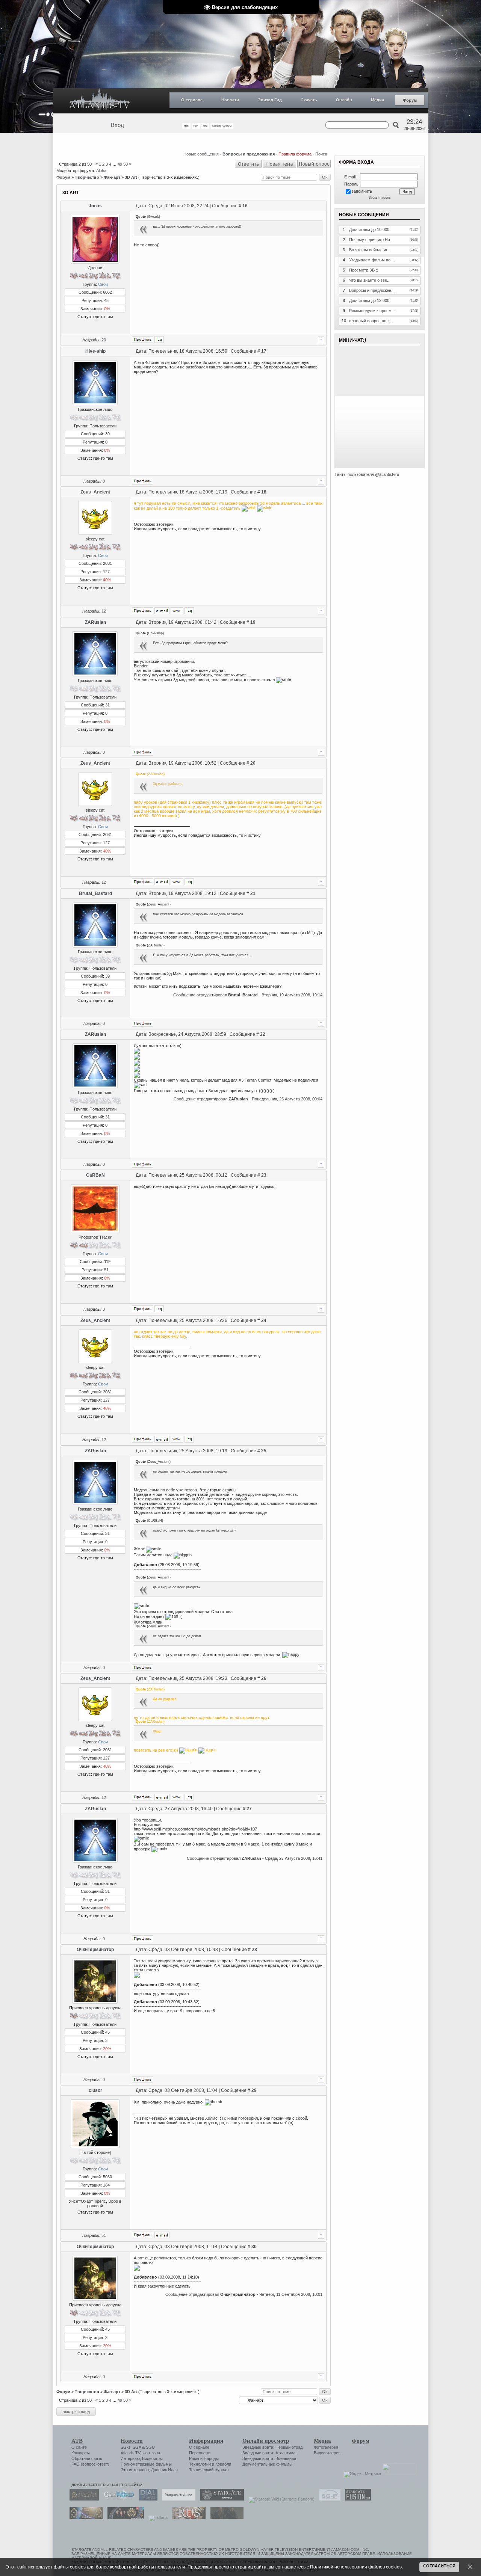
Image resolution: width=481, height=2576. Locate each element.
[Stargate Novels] (220, 2499)
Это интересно (135, 2470)
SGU (150, 2447)
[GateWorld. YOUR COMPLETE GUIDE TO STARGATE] (117, 2499)
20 (104, 340)
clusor (95, 2090)
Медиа (377, 100)
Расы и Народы (204, 2458)
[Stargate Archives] (177, 2499)
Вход (117, 125)
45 (106, 300)
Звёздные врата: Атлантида (269, 2453)
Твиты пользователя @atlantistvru (367, 474)
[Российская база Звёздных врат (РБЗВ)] (124, 2517)
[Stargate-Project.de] (328, 2499)
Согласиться (439, 2566)
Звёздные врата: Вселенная (269, 2458)
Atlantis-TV (130, 2453)
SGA (137, 2447)
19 (253, 622)
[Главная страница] (100, 101)
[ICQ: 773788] (159, 1309)
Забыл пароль (380, 198)
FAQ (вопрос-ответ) (90, 2464)
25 (264, 1451)
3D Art (131, 177)
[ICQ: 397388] (189, 611)
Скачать (309, 100)
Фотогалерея (326, 2447)
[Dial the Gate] (146, 2499)
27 (249, 1809)
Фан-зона (151, 2453)
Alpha (101, 171)
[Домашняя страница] (177, 611)
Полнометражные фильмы (146, 2464)
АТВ (77, 2441)
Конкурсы (81, 2453)
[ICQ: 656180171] (159, 340)
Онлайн (344, 100)
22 (263, 1034)
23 (264, 1175)
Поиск (321, 154)
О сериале (192, 100)
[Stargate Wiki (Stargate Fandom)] (280, 2499)
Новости (230, 100)
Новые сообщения (201, 154)
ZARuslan (95, 622)
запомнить (362, 191)
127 (106, 572)
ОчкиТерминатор (95, 1950)
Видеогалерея (327, 2453)
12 (104, 611)
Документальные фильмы (267, 2464)
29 (254, 2090)
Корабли (223, 2464)
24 (264, 1320)
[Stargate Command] (82, 2499)
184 (106, 2185)
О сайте (79, 2447)
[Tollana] (156, 2517)
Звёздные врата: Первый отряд (272, 2447)
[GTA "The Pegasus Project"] (225, 2517)
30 (254, 2247)
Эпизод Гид (270, 100)
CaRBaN (95, 1175)
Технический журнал (209, 2470)
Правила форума (295, 154)
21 (253, 893)
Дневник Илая (164, 2470)
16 (245, 206)
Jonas (95, 206)
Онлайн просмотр (266, 2441)
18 (264, 492)
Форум (410, 100)
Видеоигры (152, 2458)
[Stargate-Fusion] (356, 2499)
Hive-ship (95, 351)
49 (120, 164)
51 (106, 1270)
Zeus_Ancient (95, 492)
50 (126, 164)
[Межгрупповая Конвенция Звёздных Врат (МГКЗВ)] (84, 2517)
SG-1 (126, 2447)
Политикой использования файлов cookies (356, 2567)
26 (264, 1678)
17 (264, 351)
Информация (206, 2441)
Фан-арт (112, 177)
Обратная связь (87, 2458)
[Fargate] (187, 2517)
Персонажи (200, 2453)
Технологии (200, 2464)
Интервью (130, 2458)
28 (254, 1950)
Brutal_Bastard (95, 893)
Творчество (87, 177)
